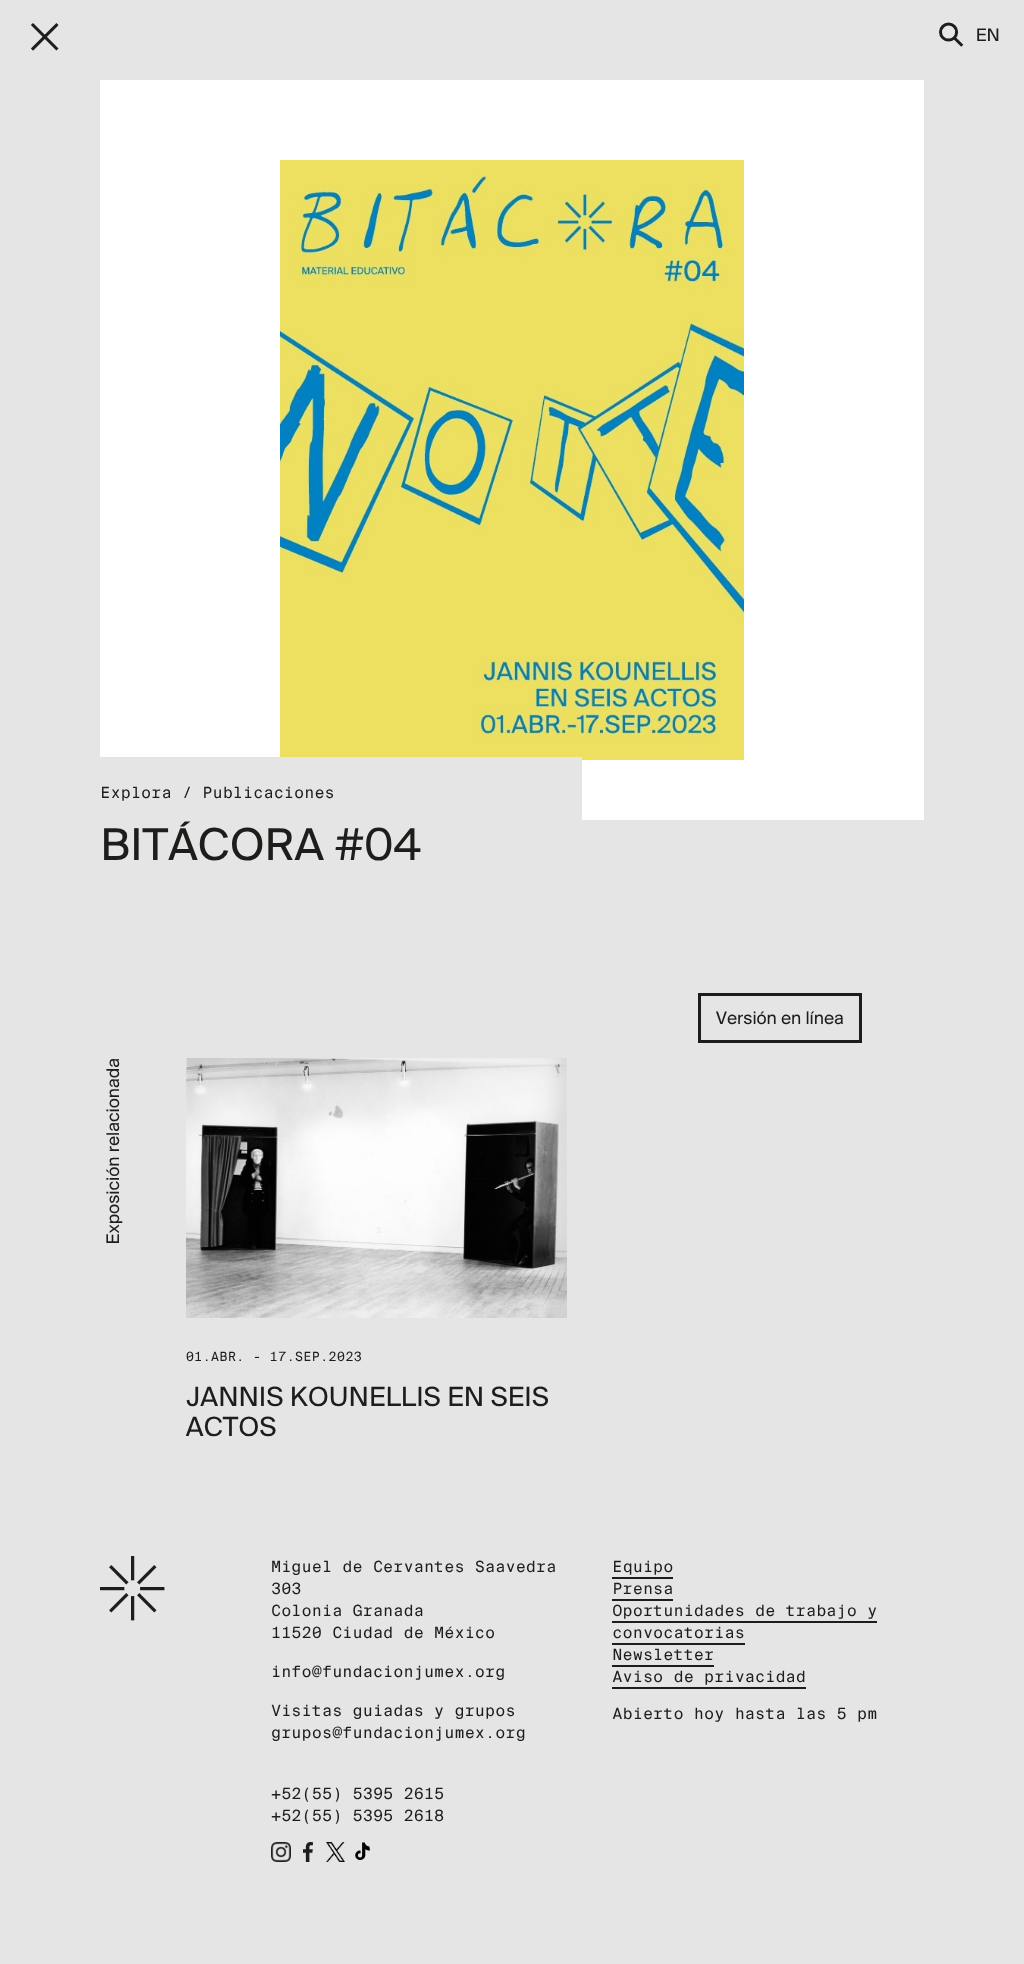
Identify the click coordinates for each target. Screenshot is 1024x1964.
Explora (135, 792)
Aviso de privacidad (709, 1676)
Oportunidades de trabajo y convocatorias (744, 1621)
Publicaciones (268, 792)
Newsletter (663, 1654)
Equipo (642, 1566)
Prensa (642, 1588)
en (988, 34)
